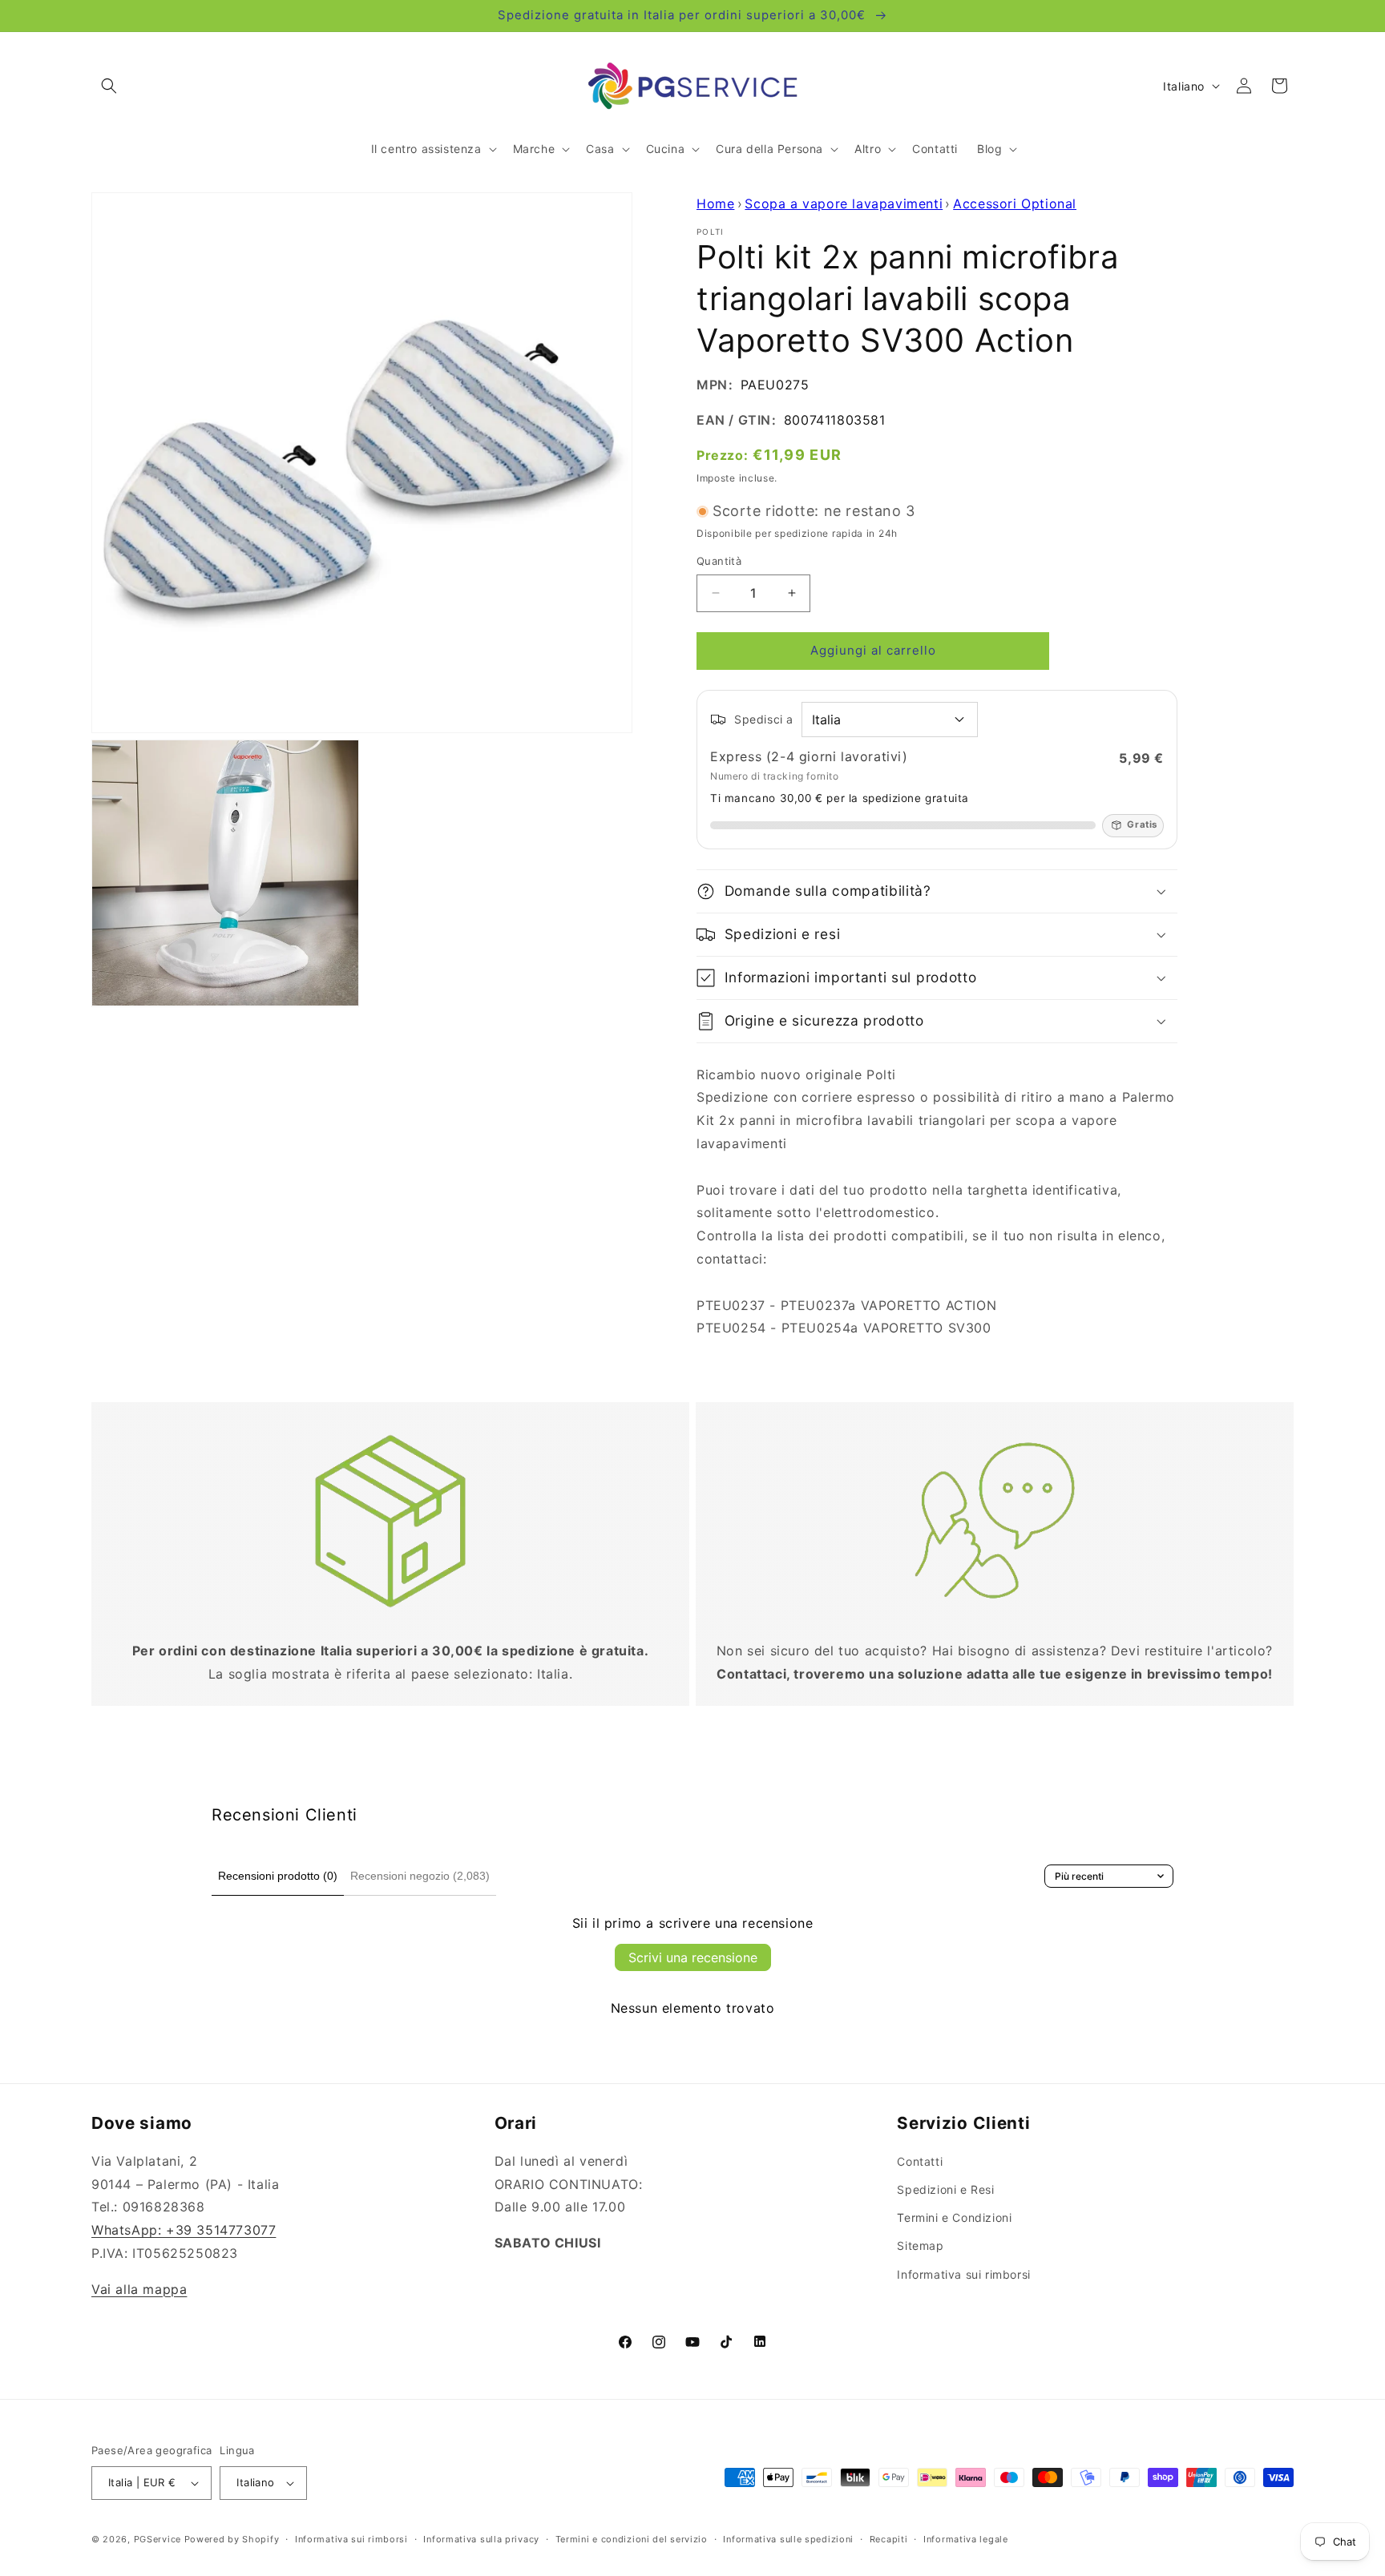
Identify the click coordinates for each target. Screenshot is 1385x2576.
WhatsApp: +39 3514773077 (184, 2230)
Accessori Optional (1015, 204)
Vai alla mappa (139, 2289)
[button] (109, 86)
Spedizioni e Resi (945, 2189)
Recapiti (889, 2539)
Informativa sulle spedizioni (788, 2539)
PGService (157, 2539)
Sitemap (920, 2245)
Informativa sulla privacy (481, 2539)
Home (715, 204)
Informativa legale (966, 2539)
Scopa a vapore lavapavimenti (844, 204)
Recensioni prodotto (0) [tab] (278, 1876)
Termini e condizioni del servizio (632, 2539)
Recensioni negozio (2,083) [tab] (420, 1876)
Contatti (920, 2161)
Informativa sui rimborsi (963, 2274)
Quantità (719, 561)
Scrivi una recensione (693, 1957)
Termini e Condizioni (954, 2217)
